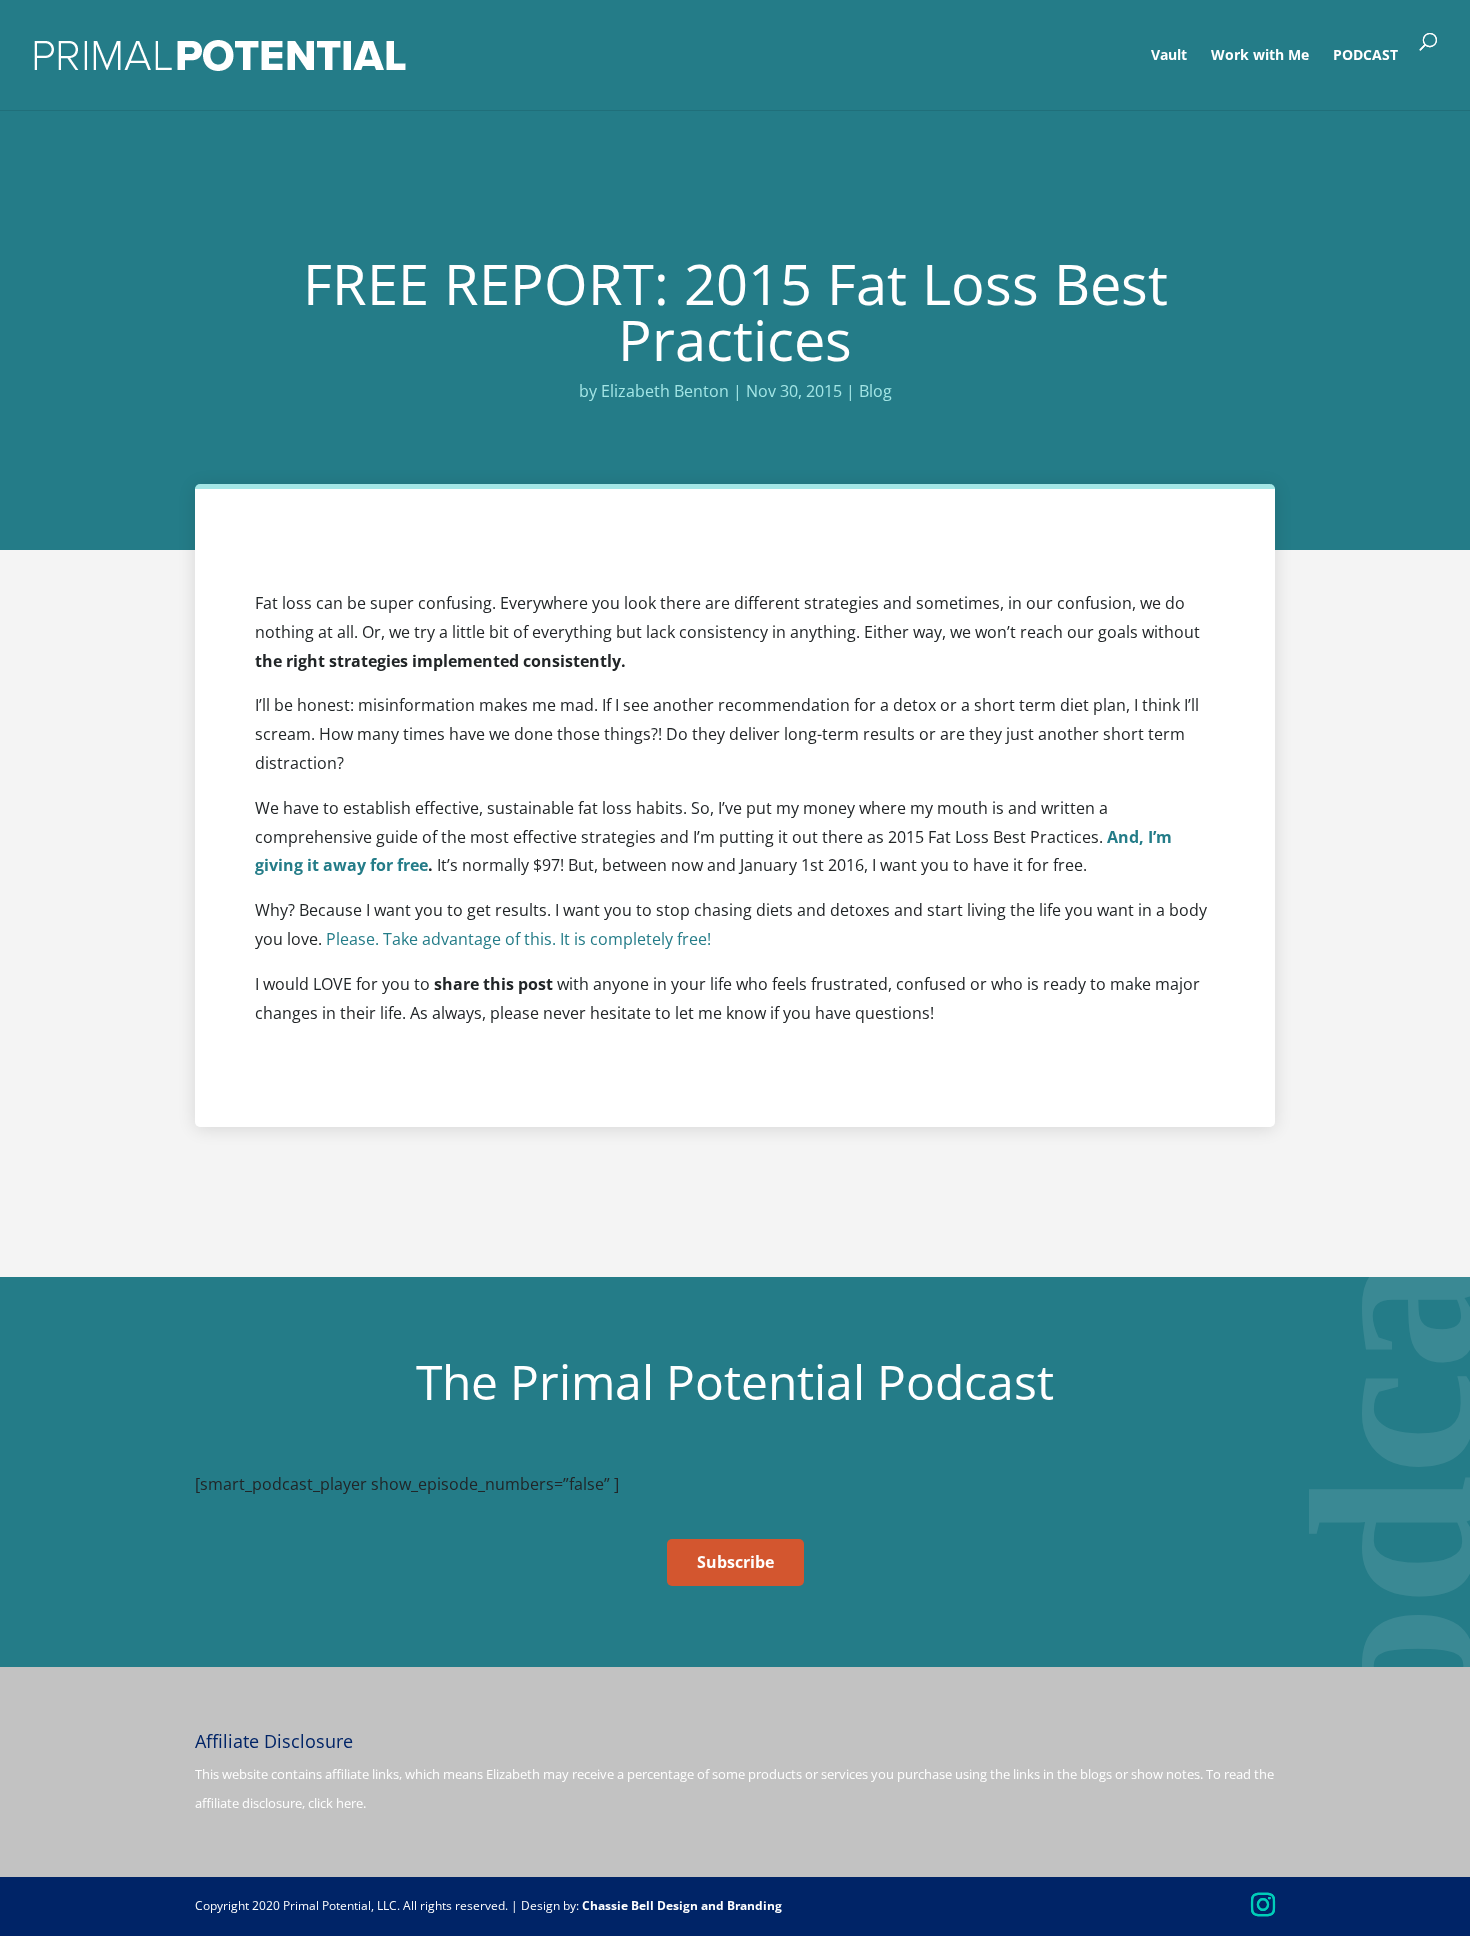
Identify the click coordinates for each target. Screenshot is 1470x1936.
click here (335, 1803)
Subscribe (735, 1562)
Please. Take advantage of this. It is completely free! (518, 939)
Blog (875, 391)
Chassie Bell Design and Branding (682, 1905)
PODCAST (1365, 56)
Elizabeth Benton (665, 391)
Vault (1169, 56)
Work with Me (1260, 56)
